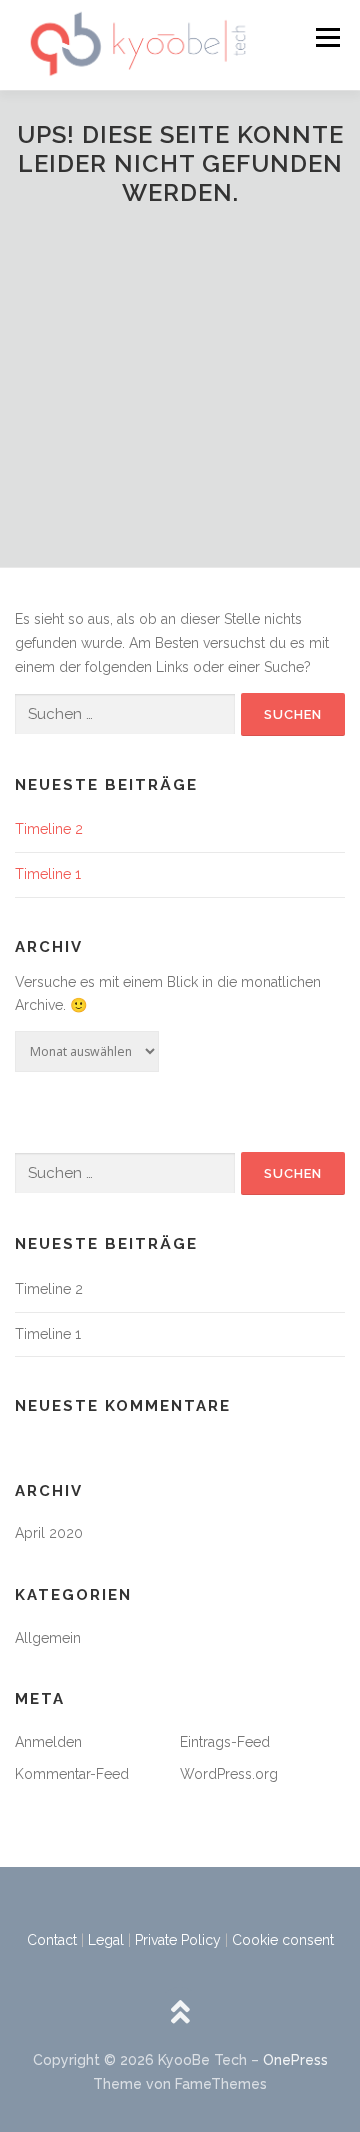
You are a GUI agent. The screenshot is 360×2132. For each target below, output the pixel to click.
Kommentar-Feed (72, 1774)
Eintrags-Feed (225, 1742)
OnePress (295, 2060)
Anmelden (48, 1742)
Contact (52, 1940)
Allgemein (48, 1638)
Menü (327, 37)
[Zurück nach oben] (180, 2014)
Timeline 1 (48, 874)
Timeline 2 (49, 829)
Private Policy (178, 1940)
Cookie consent (283, 1940)
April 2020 (49, 1533)
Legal (106, 1940)
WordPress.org (229, 1774)
